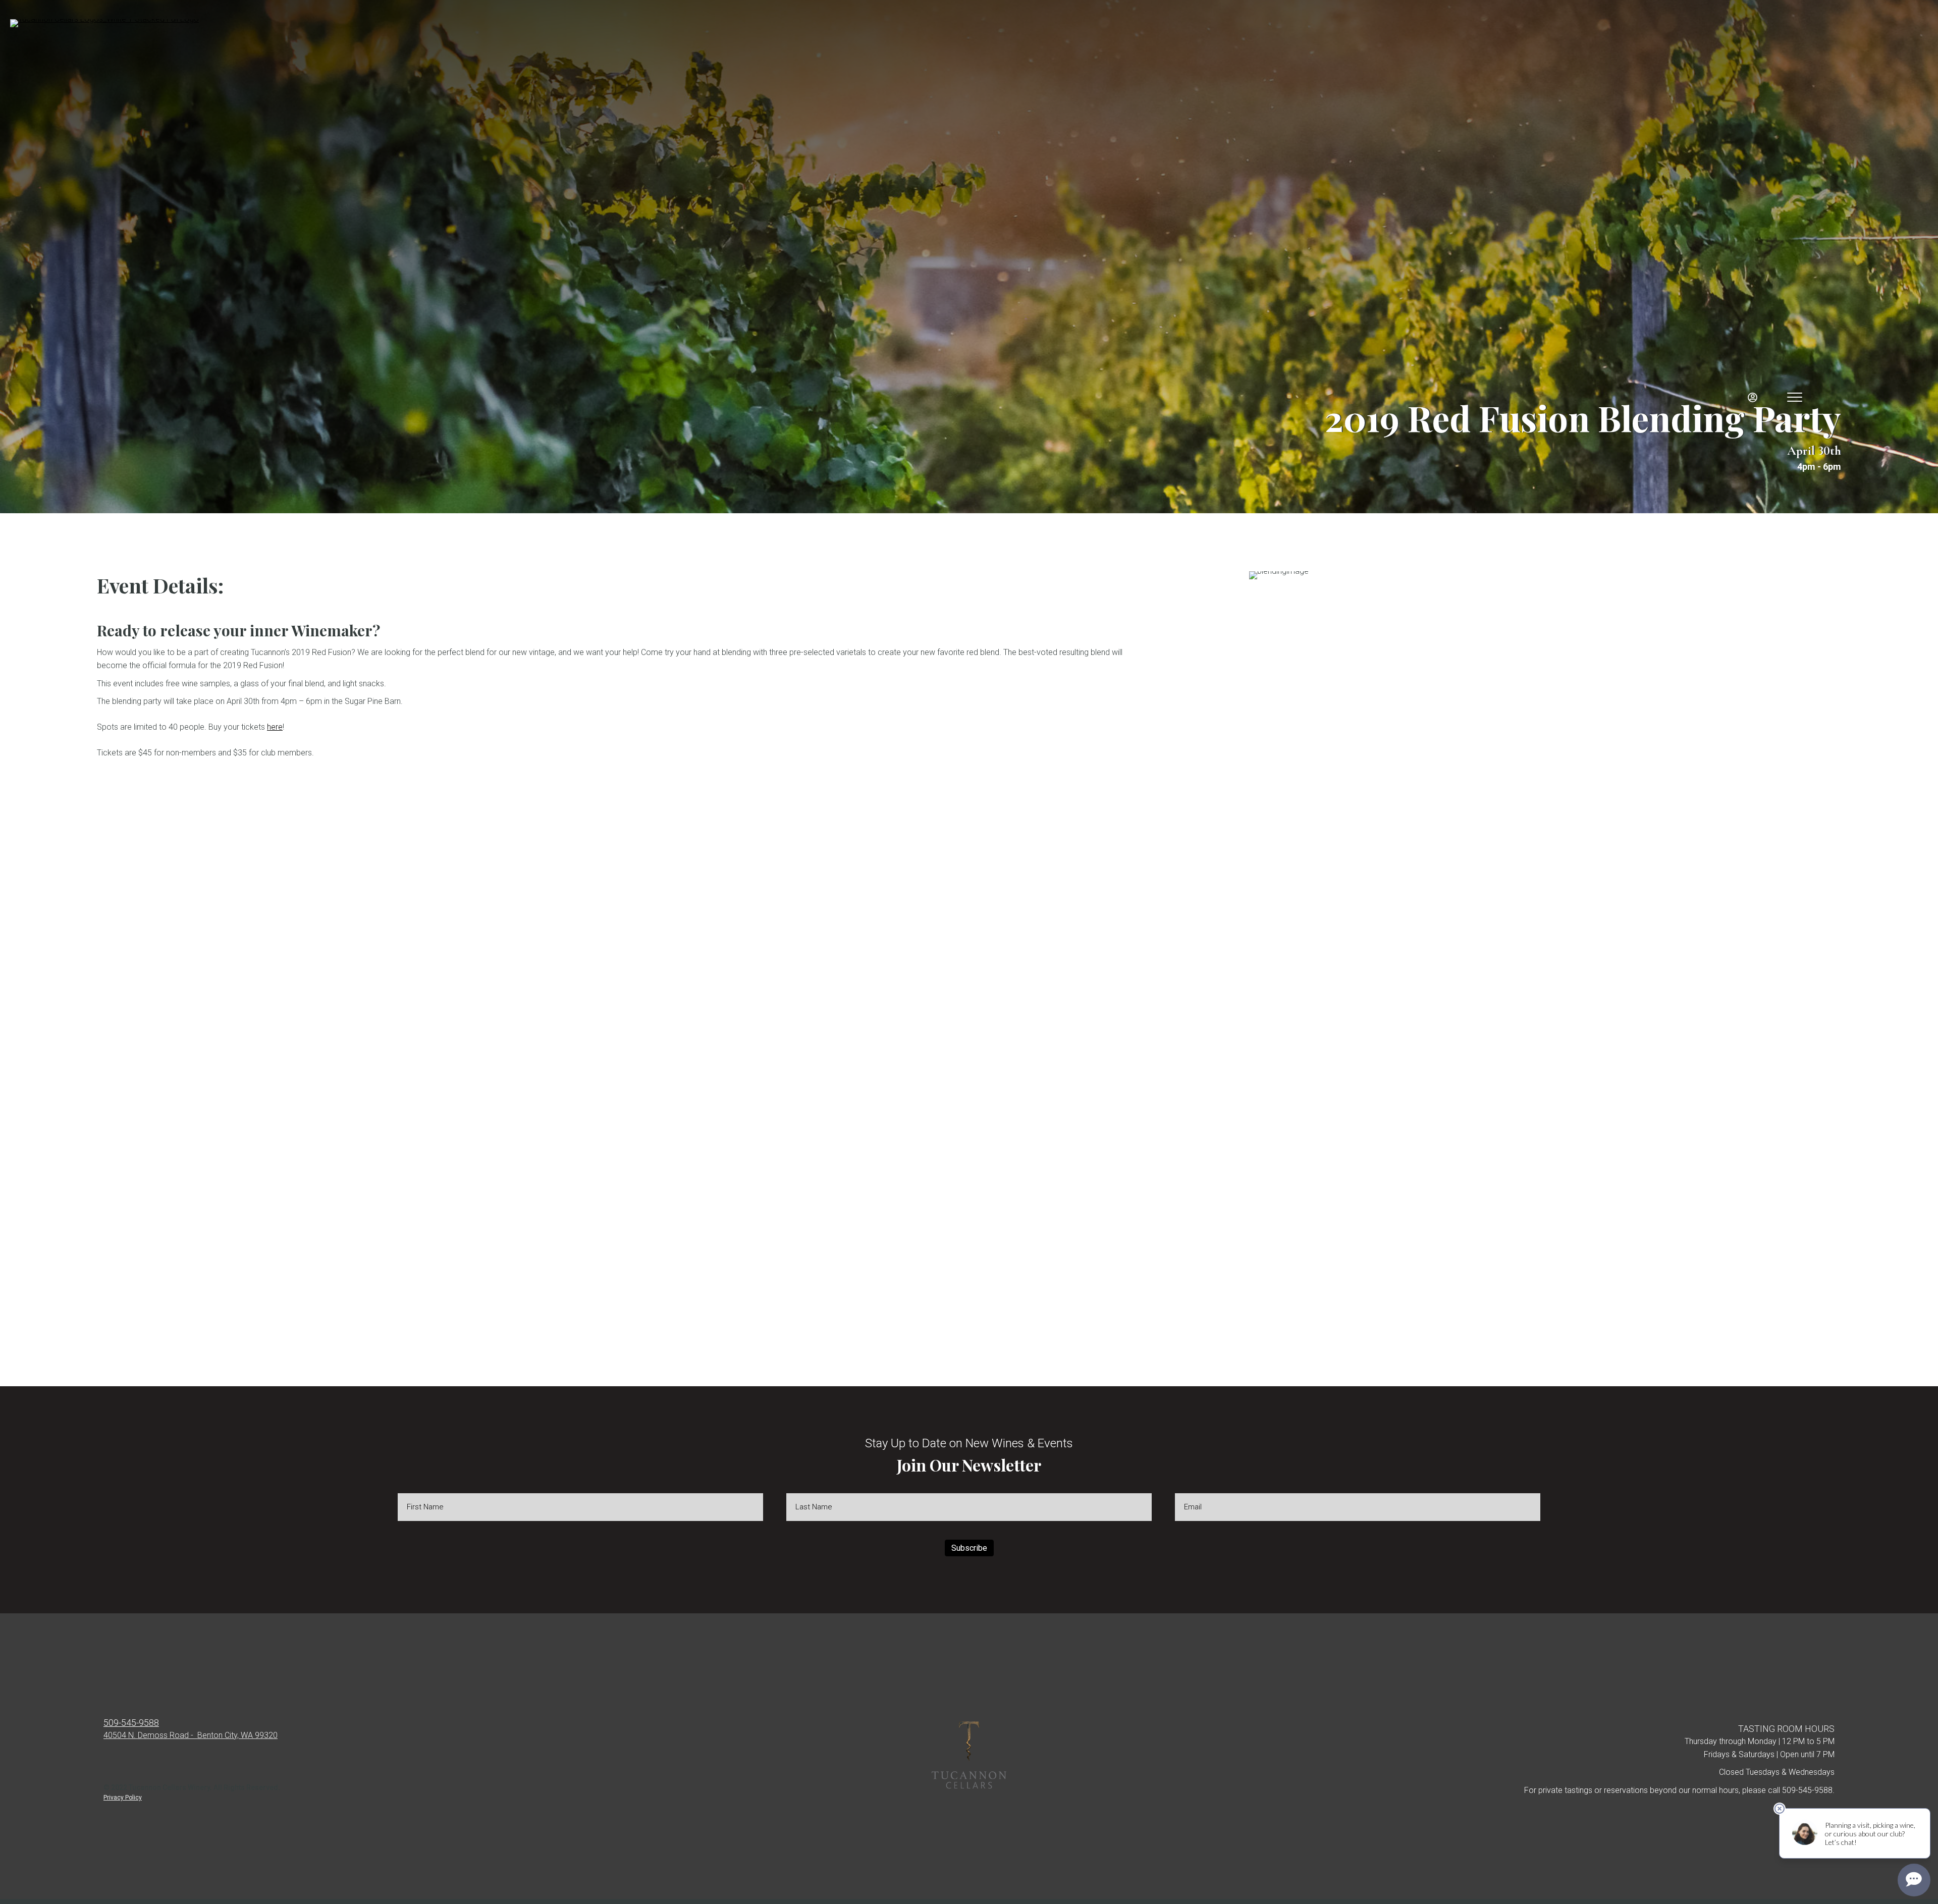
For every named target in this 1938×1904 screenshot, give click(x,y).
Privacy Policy (123, 1798)
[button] (104, 1775)
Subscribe (969, 1548)
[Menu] (1795, 398)
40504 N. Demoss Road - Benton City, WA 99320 (191, 1735)
